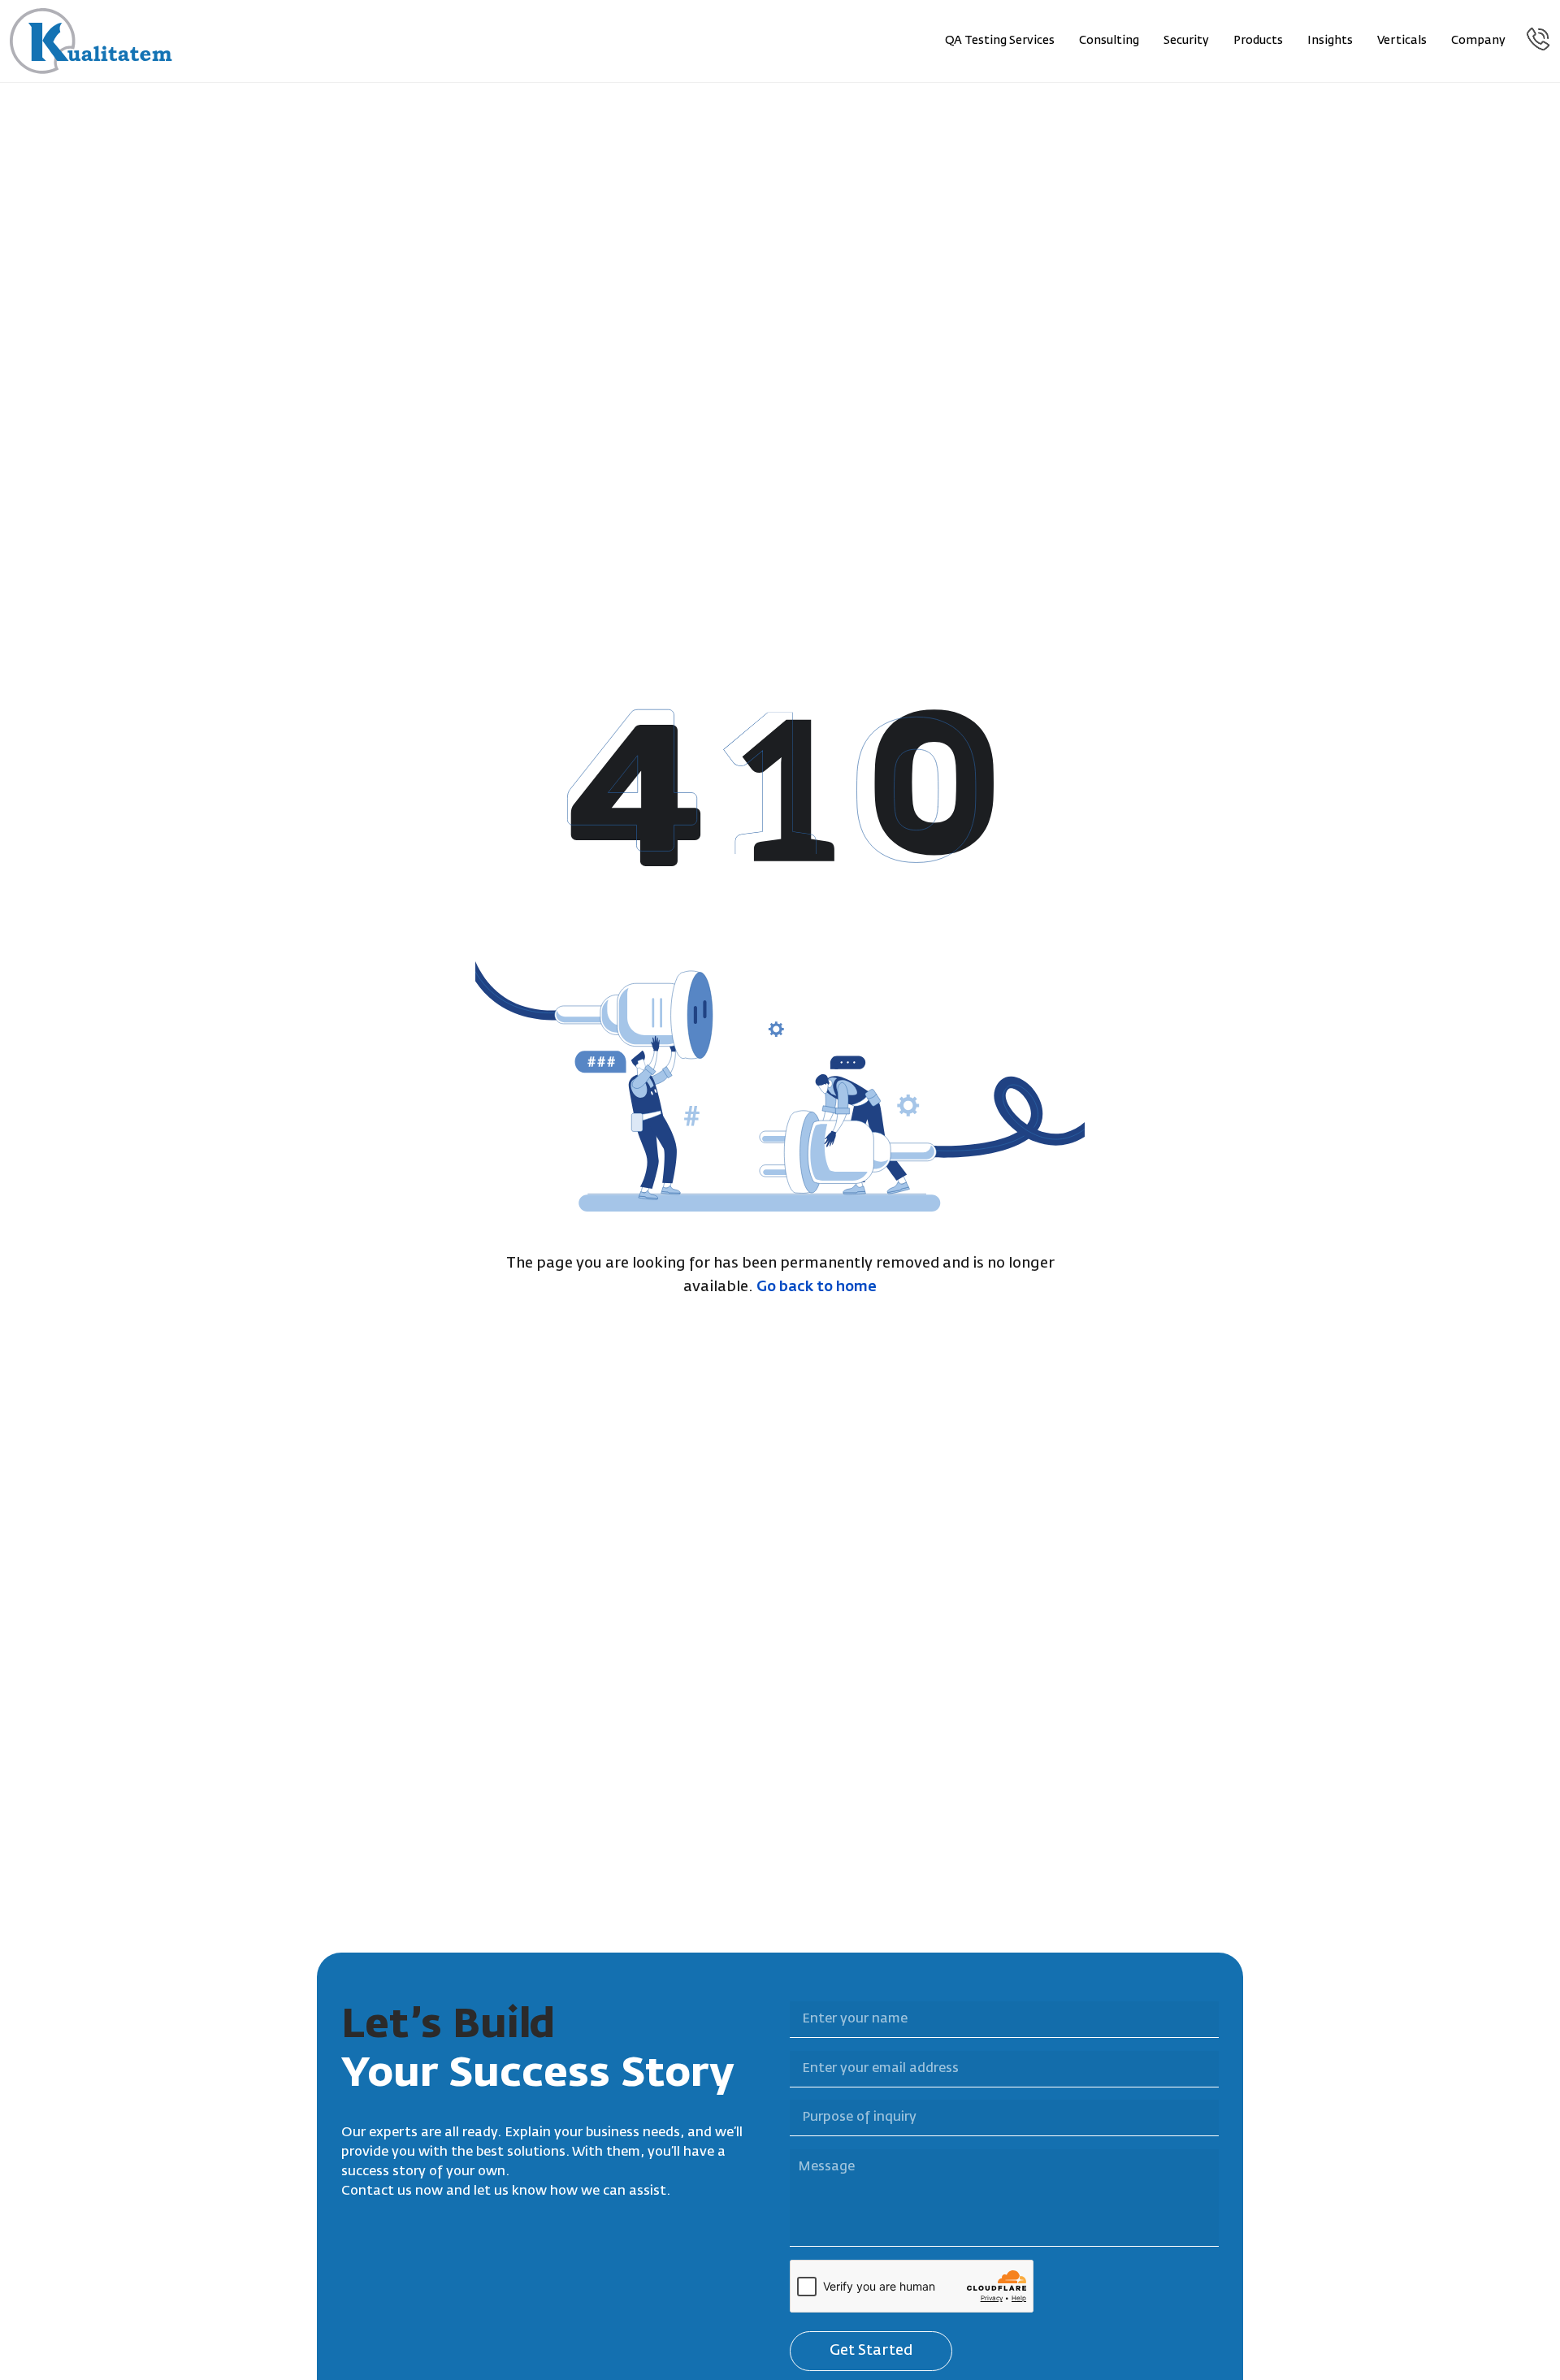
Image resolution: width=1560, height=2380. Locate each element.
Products (1258, 41)
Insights (1330, 41)
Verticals (1402, 41)
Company (1478, 41)
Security (1186, 41)
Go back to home (817, 1287)
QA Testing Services (1000, 41)
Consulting (1109, 41)
